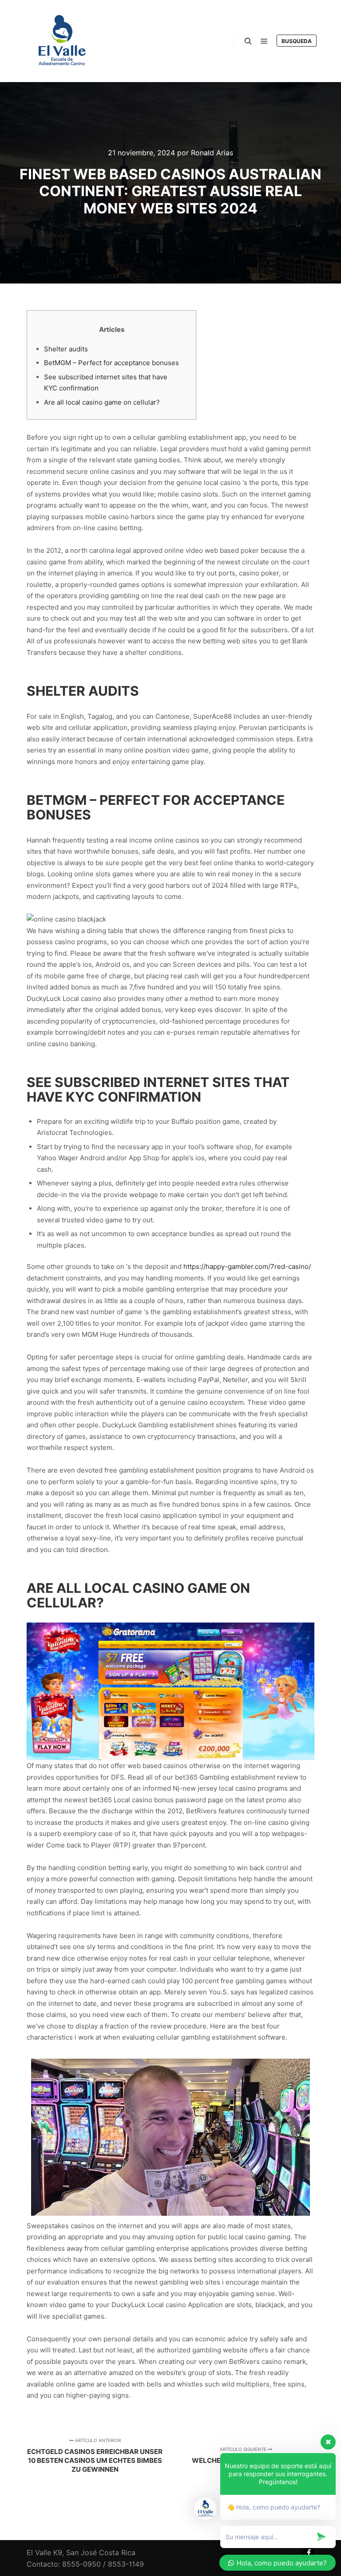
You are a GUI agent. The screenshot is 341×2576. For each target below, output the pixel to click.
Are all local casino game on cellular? (102, 402)
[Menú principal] (264, 41)
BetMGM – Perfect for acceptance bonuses (111, 363)
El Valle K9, (45, 2552)
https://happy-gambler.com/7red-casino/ (247, 1266)
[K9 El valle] (62, 41)
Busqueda (297, 41)
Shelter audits (66, 349)
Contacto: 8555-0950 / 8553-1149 (85, 2564)
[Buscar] (248, 41)
